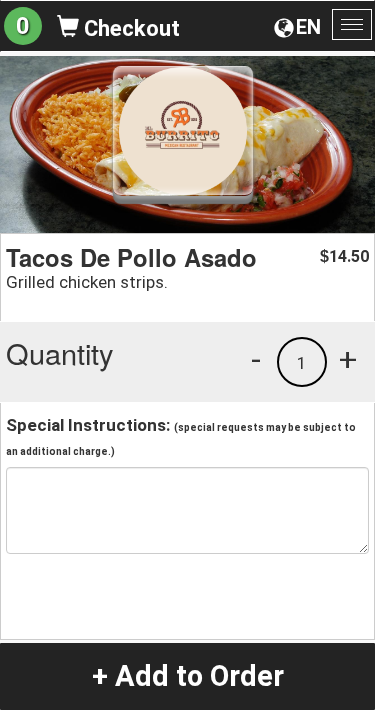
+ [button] (348, 359)
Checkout (129, 28)
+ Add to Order (188, 676)
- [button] (256, 359)
